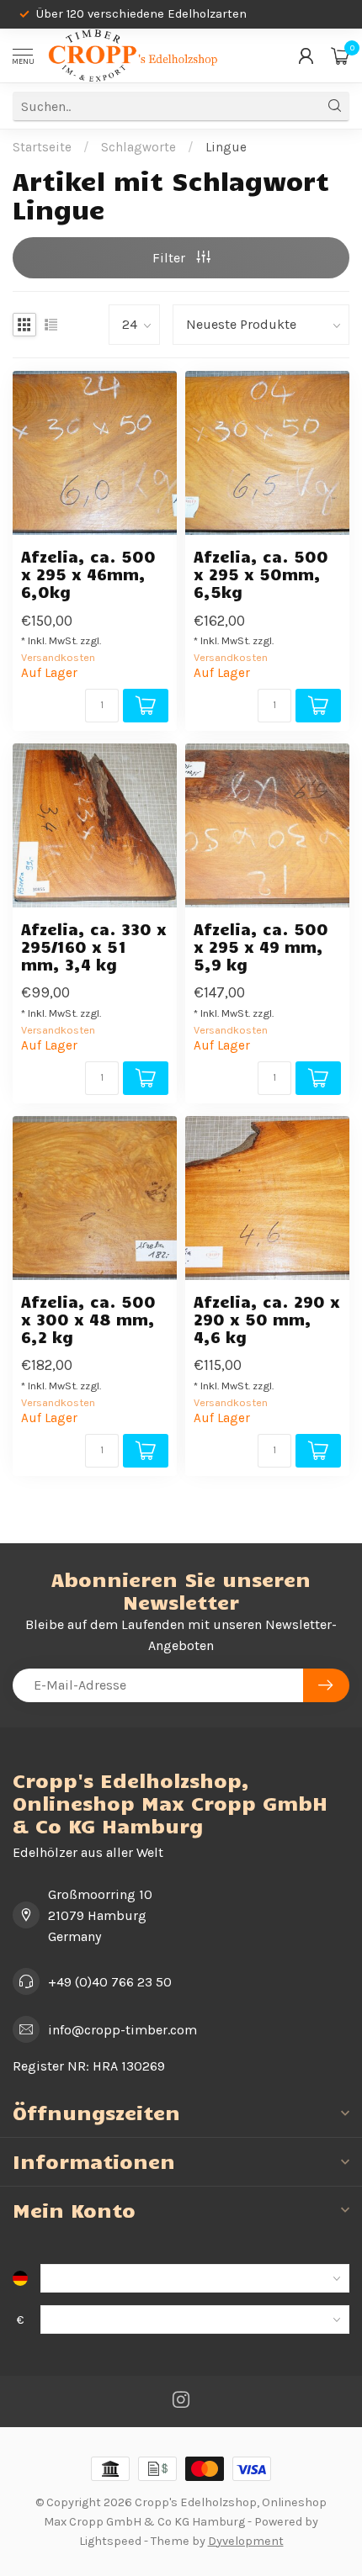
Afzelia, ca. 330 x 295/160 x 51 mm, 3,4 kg (94, 947)
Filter (170, 258)
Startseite (42, 147)
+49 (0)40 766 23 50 (110, 1982)
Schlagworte (138, 147)
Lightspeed (110, 2541)
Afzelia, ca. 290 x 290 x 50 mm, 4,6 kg (267, 1319)
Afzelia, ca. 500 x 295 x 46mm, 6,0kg (88, 574)
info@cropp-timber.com (122, 2030)
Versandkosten (58, 657)
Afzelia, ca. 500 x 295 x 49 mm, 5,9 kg (261, 947)
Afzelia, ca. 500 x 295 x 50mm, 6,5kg (261, 574)
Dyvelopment (246, 2541)
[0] (340, 56)
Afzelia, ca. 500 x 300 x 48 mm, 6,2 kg (88, 1319)
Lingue (226, 147)
